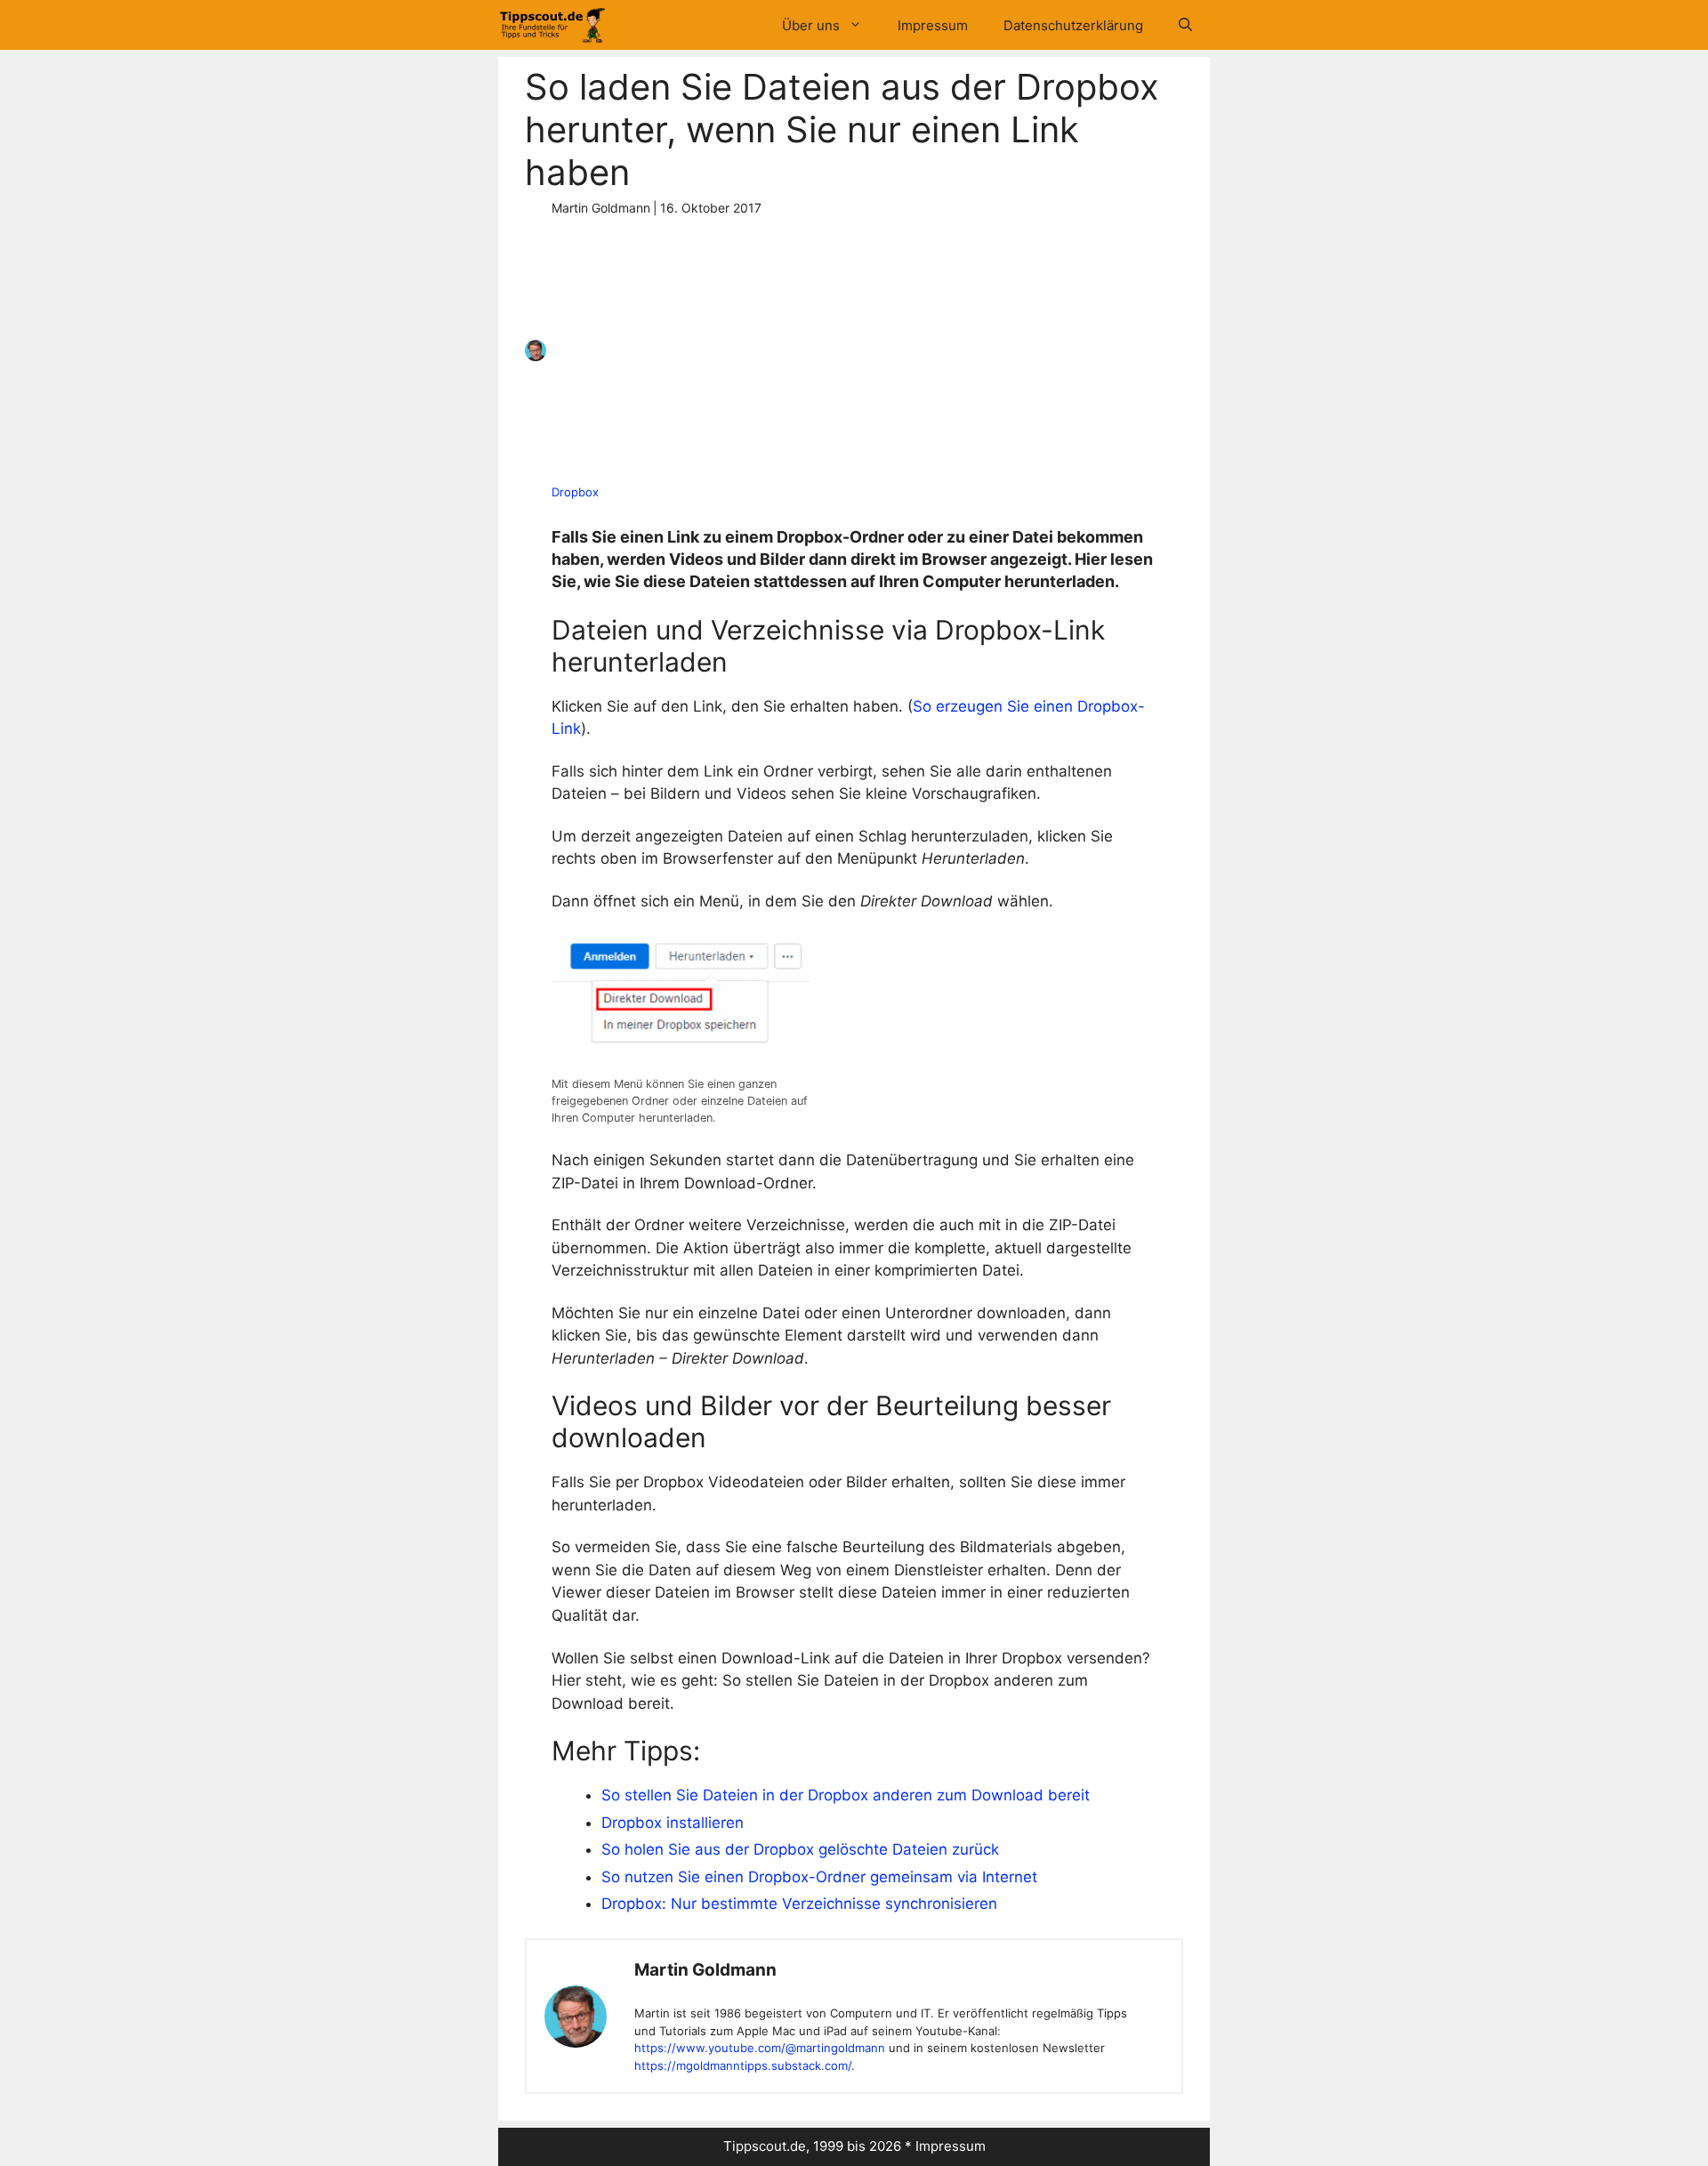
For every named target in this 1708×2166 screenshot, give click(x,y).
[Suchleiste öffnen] (1185, 25)
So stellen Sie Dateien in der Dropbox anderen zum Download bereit (846, 1795)
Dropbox (575, 492)
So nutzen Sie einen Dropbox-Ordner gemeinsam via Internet (819, 1877)
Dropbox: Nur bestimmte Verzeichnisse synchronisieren (799, 1904)
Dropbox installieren (673, 1823)
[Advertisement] (848, 350)
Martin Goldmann (705, 1970)
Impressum (933, 25)
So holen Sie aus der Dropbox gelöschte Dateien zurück (800, 1849)
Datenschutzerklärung (1073, 25)
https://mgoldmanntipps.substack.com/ (743, 2065)
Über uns (811, 25)
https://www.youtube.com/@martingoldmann (760, 2048)
